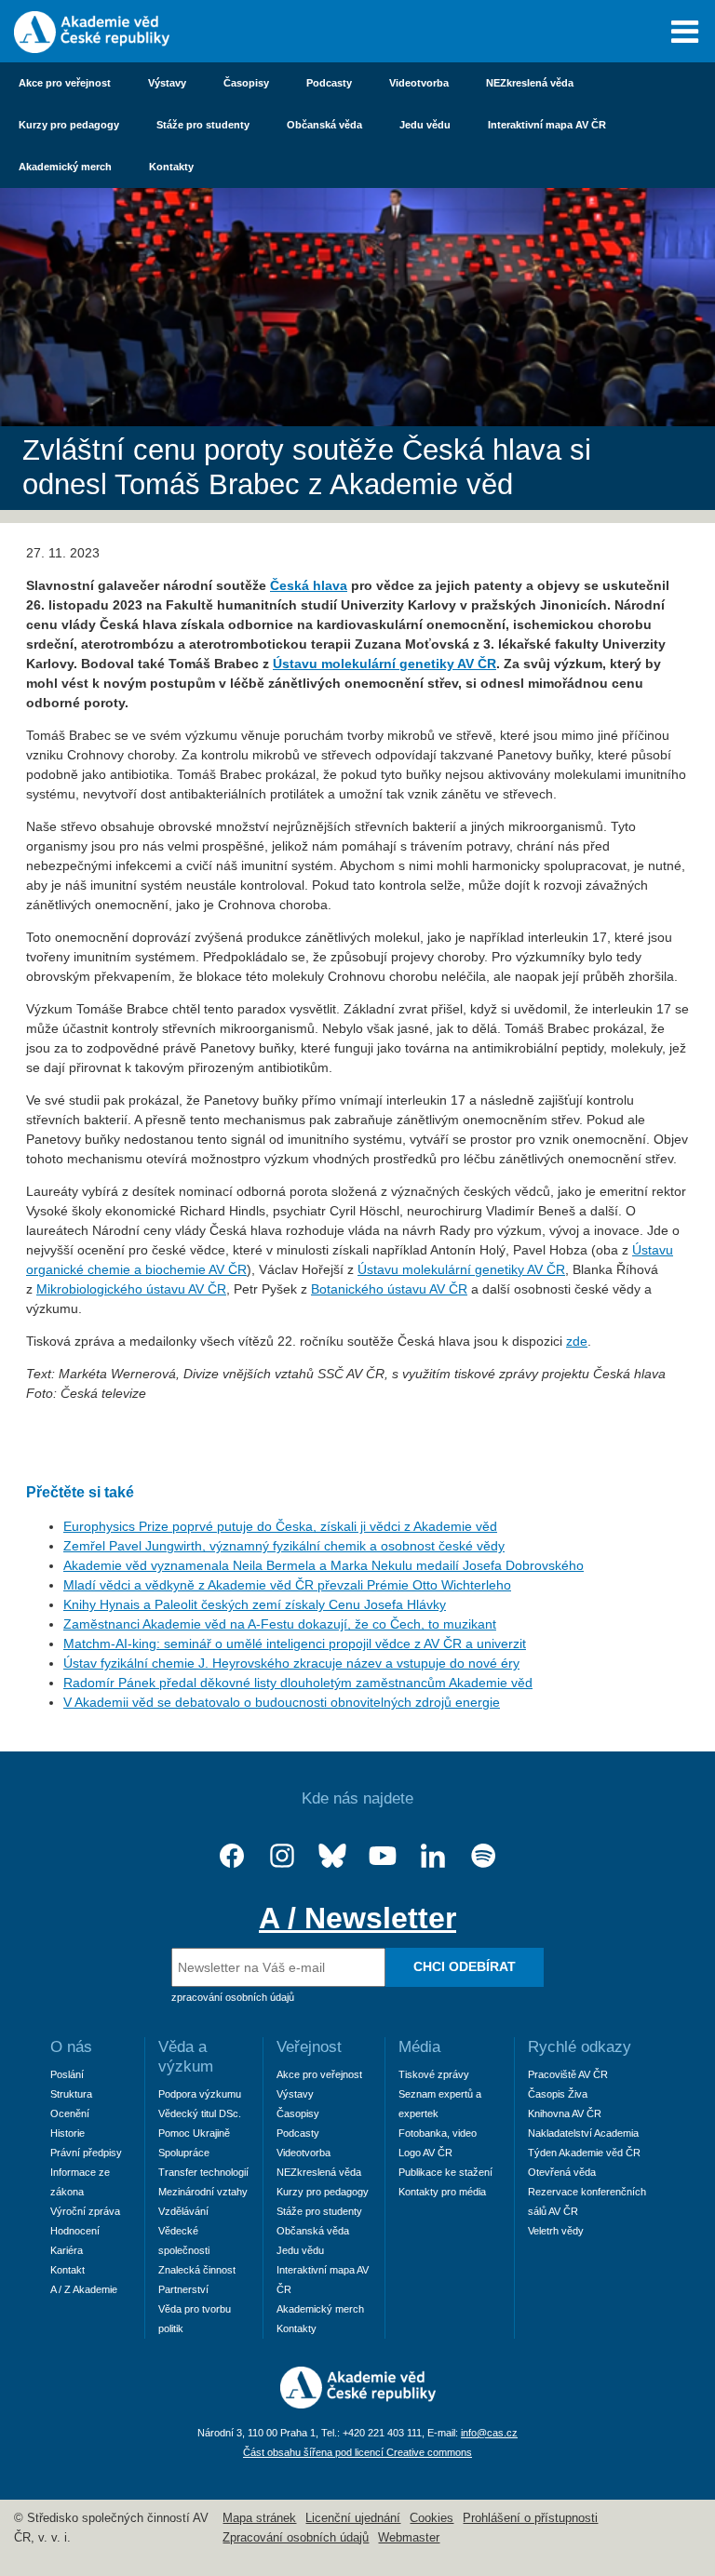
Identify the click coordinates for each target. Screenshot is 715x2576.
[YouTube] (383, 1856)
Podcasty (329, 83)
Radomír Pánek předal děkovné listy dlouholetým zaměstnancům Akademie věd (298, 1683)
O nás (71, 2047)
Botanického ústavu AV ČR (389, 1289)
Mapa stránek (259, 2518)
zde (577, 1341)
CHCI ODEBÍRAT (465, 1966)
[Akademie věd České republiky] (358, 2404)
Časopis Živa (558, 2094)
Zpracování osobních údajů (296, 2538)
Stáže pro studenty (203, 125)
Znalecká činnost (197, 2270)
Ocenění (70, 2113)
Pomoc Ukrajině (194, 2133)
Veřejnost (309, 2047)
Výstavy (167, 83)
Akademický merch (65, 167)
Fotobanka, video (438, 2133)
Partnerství (183, 2289)
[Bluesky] (332, 1856)
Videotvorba (419, 83)
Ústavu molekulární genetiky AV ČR (461, 1269)
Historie (67, 2133)
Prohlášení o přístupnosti (530, 2518)
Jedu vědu (425, 125)
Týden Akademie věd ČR (584, 2153)
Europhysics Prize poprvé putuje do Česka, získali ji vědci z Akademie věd (280, 1526)
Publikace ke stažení (445, 2172)
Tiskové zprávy (434, 2074)
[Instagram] (282, 1856)
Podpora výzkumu (200, 2094)
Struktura (71, 2094)
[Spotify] (483, 1856)
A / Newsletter (357, 1918)
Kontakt (67, 2270)
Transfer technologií (203, 2172)
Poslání (67, 2074)
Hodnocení (75, 2231)
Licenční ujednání (353, 2518)
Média (419, 2047)
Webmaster (409, 2538)
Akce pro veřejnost (65, 83)
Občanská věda (324, 125)
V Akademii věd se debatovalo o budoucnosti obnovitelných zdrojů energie (282, 1702)
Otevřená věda (562, 2172)
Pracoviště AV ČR (568, 2074)
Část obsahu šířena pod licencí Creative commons (357, 2452)
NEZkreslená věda (530, 83)
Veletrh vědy (556, 2231)
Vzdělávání (183, 2211)
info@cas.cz (489, 2433)
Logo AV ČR (425, 2153)
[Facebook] (232, 1856)
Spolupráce (184, 2153)
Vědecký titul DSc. (200, 2113)
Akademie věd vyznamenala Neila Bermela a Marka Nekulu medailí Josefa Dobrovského (324, 1565)
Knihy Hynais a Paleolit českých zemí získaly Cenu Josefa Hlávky (255, 1604)
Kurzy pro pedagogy (69, 125)
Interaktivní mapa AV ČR (547, 125)
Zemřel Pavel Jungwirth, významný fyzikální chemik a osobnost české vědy (284, 1546)
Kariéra (67, 2250)
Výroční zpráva (85, 2211)
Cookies (432, 2518)
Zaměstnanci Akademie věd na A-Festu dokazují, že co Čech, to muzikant (280, 1624)
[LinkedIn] (433, 1856)
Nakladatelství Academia (583, 2133)
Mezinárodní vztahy (203, 2192)
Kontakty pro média (442, 2192)
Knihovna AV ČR (565, 2113)
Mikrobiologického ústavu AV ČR (131, 1289)
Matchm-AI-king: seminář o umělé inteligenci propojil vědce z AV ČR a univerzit (295, 1644)
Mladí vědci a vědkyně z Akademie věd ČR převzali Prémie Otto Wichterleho (287, 1585)
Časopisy (246, 83)
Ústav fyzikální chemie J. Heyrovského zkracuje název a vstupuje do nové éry (291, 1663)
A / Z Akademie (84, 2289)
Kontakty (171, 167)
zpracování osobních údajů (233, 1997)
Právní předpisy (86, 2153)
